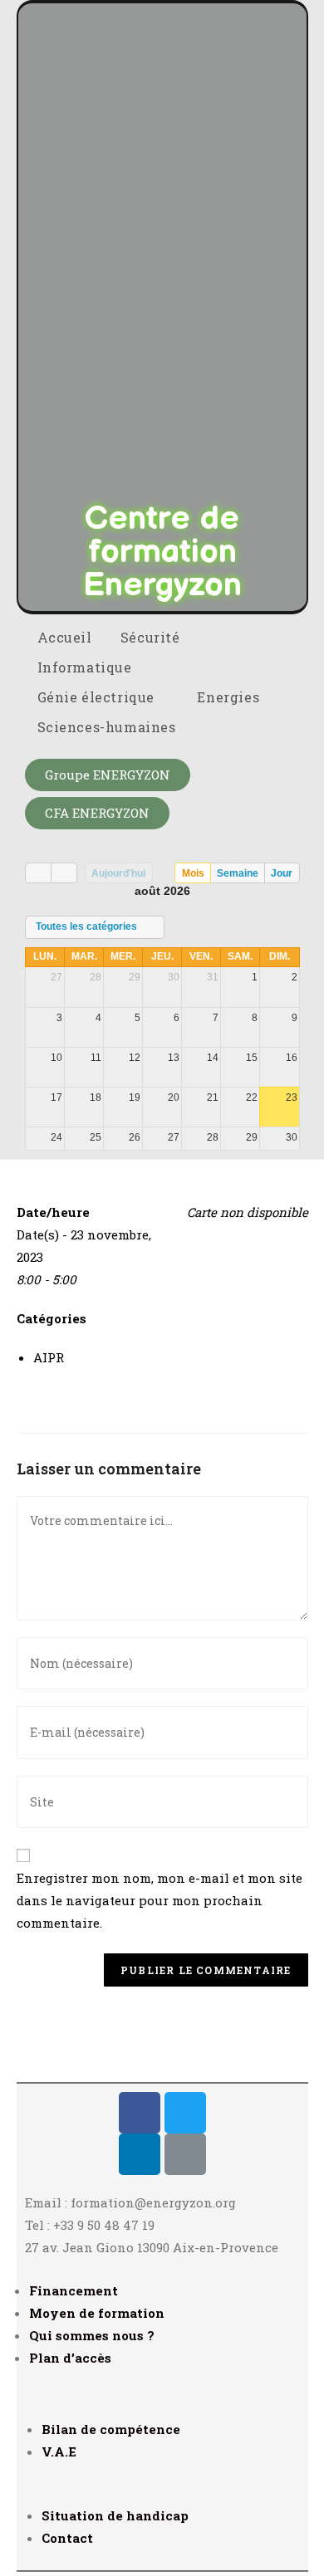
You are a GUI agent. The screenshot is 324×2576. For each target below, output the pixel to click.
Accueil (65, 637)
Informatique (87, 667)
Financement (74, 2290)
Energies (230, 697)
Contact (67, 2538)
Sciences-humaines (109, 727)
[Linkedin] (140, 2154)
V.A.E (59, 2451)
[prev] (38, 873)
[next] (64, 873)
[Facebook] (140, 2113)
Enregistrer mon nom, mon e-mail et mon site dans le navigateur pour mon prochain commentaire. (160, 1900)
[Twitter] (185, 2113)
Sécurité (152, 637)
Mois (193, 873)
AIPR (49, 1357)
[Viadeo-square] (185, 2154)
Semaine (238, 873)
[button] (108, 775)
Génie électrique (98, 697)
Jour (282, 873)
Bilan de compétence (111, 2429)
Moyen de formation (97, 2313)
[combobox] (95, 927)
